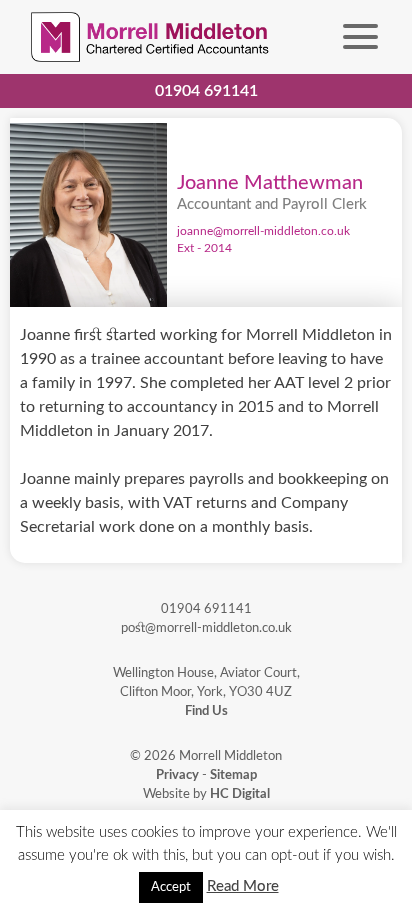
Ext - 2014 (204, 248)
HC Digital (240, 794)
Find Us (206, 711)
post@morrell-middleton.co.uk (206, 628)
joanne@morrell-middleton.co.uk (263, 231)
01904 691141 (206, 91)
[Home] (151, 37)
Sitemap (233, 775)
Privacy (177, 775)
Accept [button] (171, 887)
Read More (243, 886)
